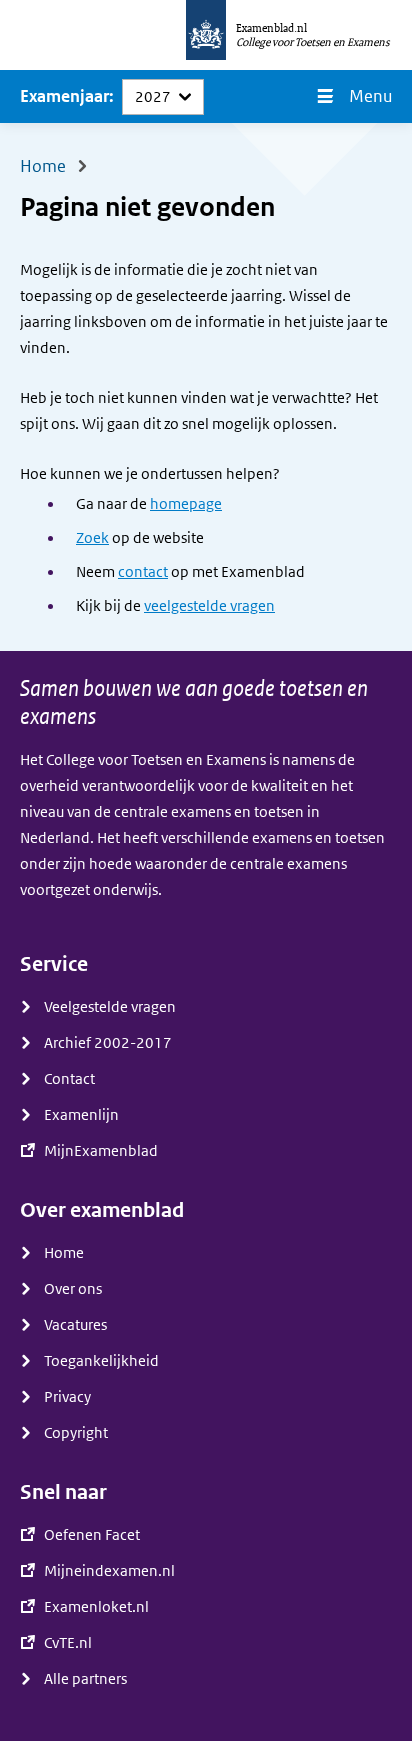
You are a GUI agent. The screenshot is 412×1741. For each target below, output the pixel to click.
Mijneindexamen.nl (109, 1571)
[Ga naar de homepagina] (206, 35)
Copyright (76, 1433)
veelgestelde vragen (209, 606)
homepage (186, 504)
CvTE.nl (68, 1643)
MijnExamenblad (101, 1151)
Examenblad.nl (271, 28)
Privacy (67, 1397)
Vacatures (75, 1325)
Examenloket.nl (96, 1607)
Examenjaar (64, 96)
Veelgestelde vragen (110, 1007)
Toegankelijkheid (101, 1361)
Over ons (73, 1289)
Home (64, 1253)
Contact (69, 1079)
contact (143, 572)
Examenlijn (81, 1115)
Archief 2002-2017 (108, 1043)
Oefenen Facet (92, 1535)
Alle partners (85, 1679)
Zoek (92, 538)
